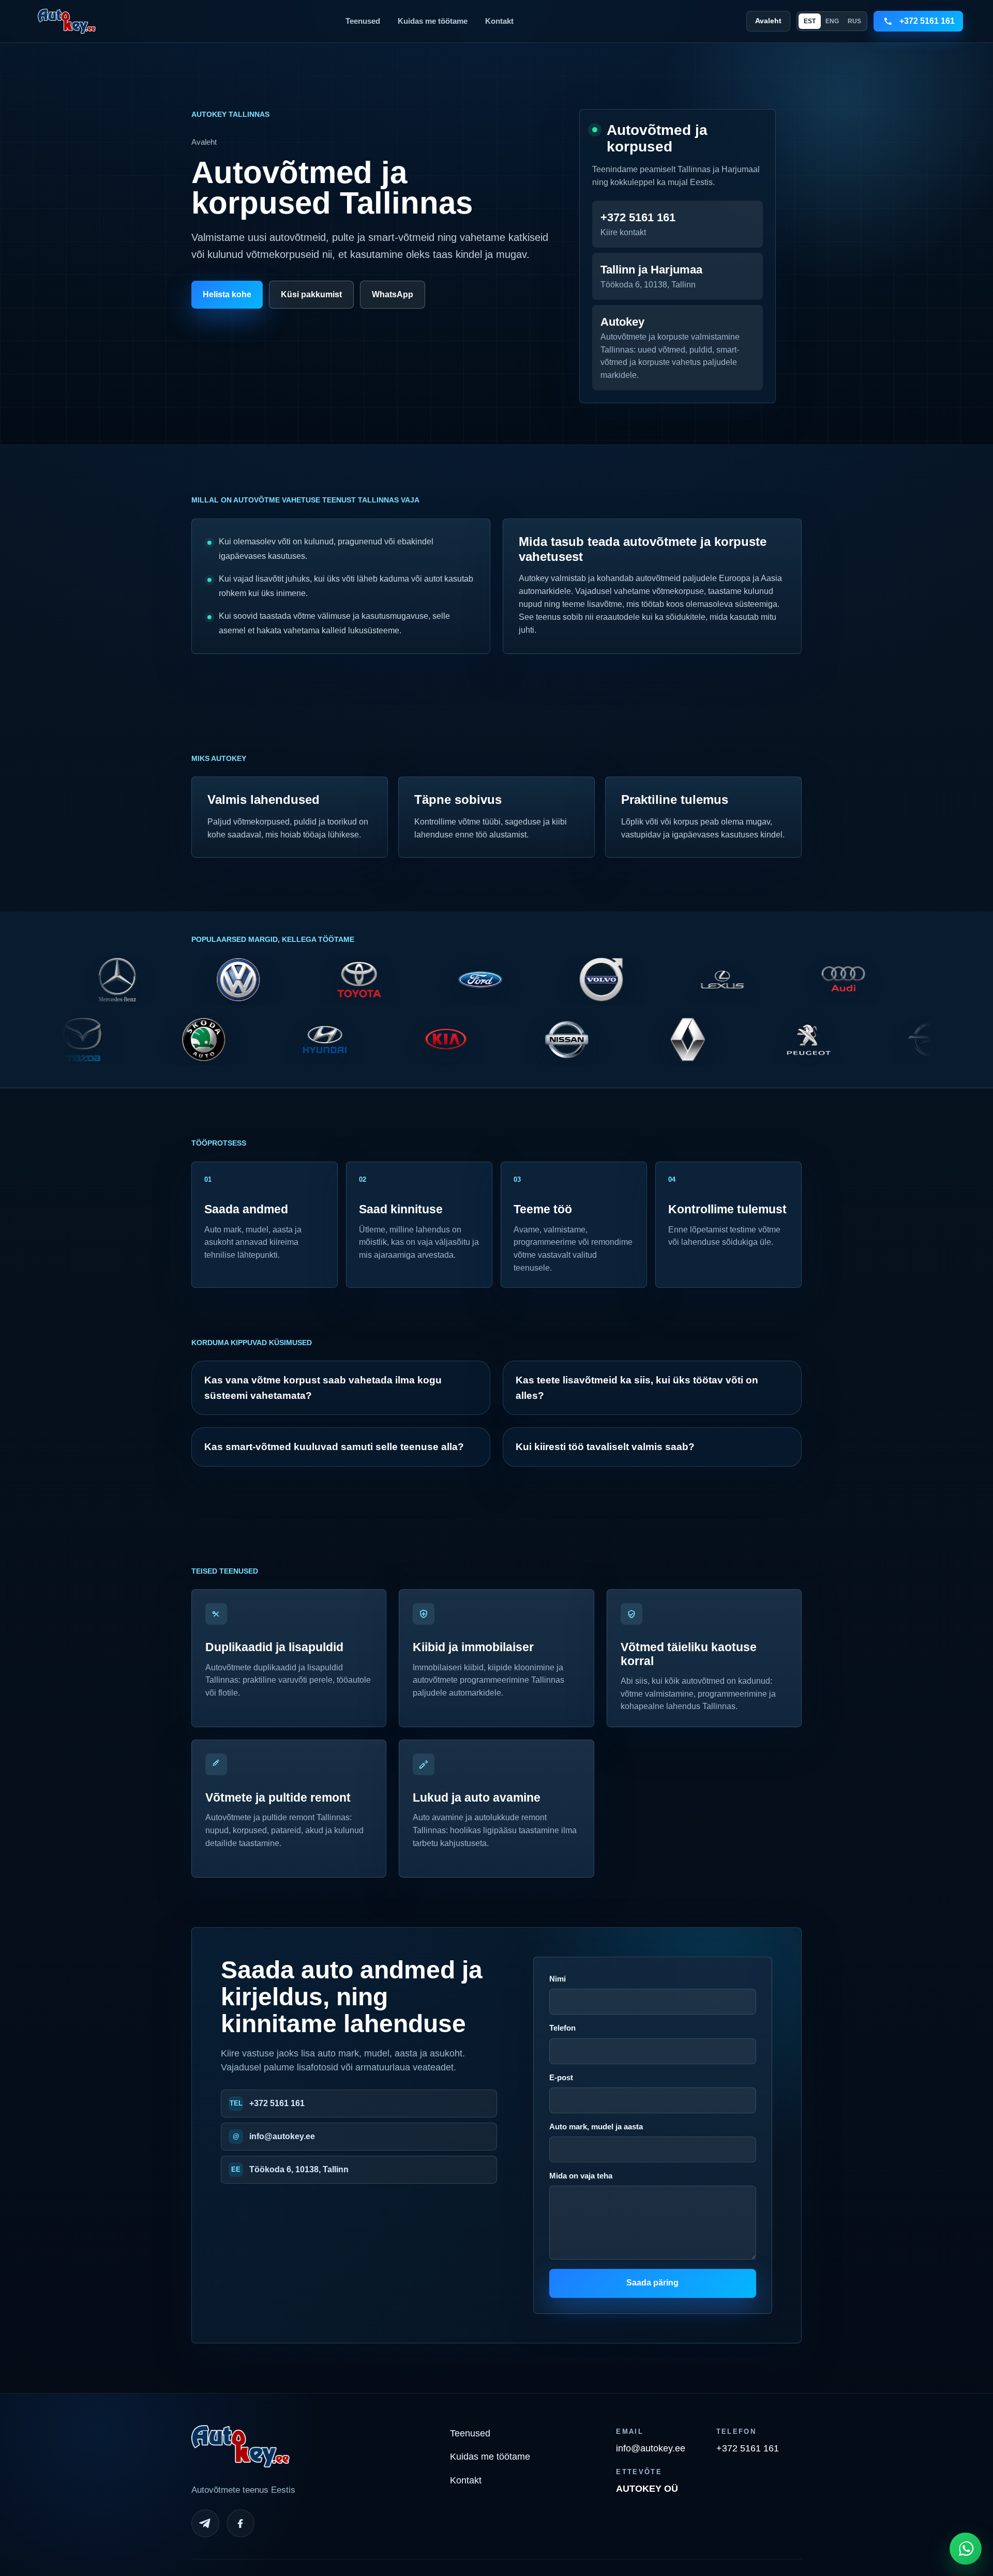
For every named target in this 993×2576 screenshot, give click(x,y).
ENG (832, 21)
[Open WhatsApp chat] (966, 2549)
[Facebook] (240, 2523)
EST (810, 21)
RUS (854, 21)
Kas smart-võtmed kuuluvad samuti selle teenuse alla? (334, 1447)
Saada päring (652, 2283)
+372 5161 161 (277, 2103)
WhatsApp (393, 294)
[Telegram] (205, 2523)
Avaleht (768, 21)
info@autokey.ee (282, 2136)
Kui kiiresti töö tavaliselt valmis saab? (605, 1447)
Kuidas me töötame (433, 21)
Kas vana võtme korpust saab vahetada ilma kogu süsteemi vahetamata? (323, 1388)
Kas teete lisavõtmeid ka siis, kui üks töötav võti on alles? (637, 1388)
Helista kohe (227, 294)
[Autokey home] (67, 21)
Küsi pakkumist (311, 294)
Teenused (363, 21)
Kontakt (499, 21)
